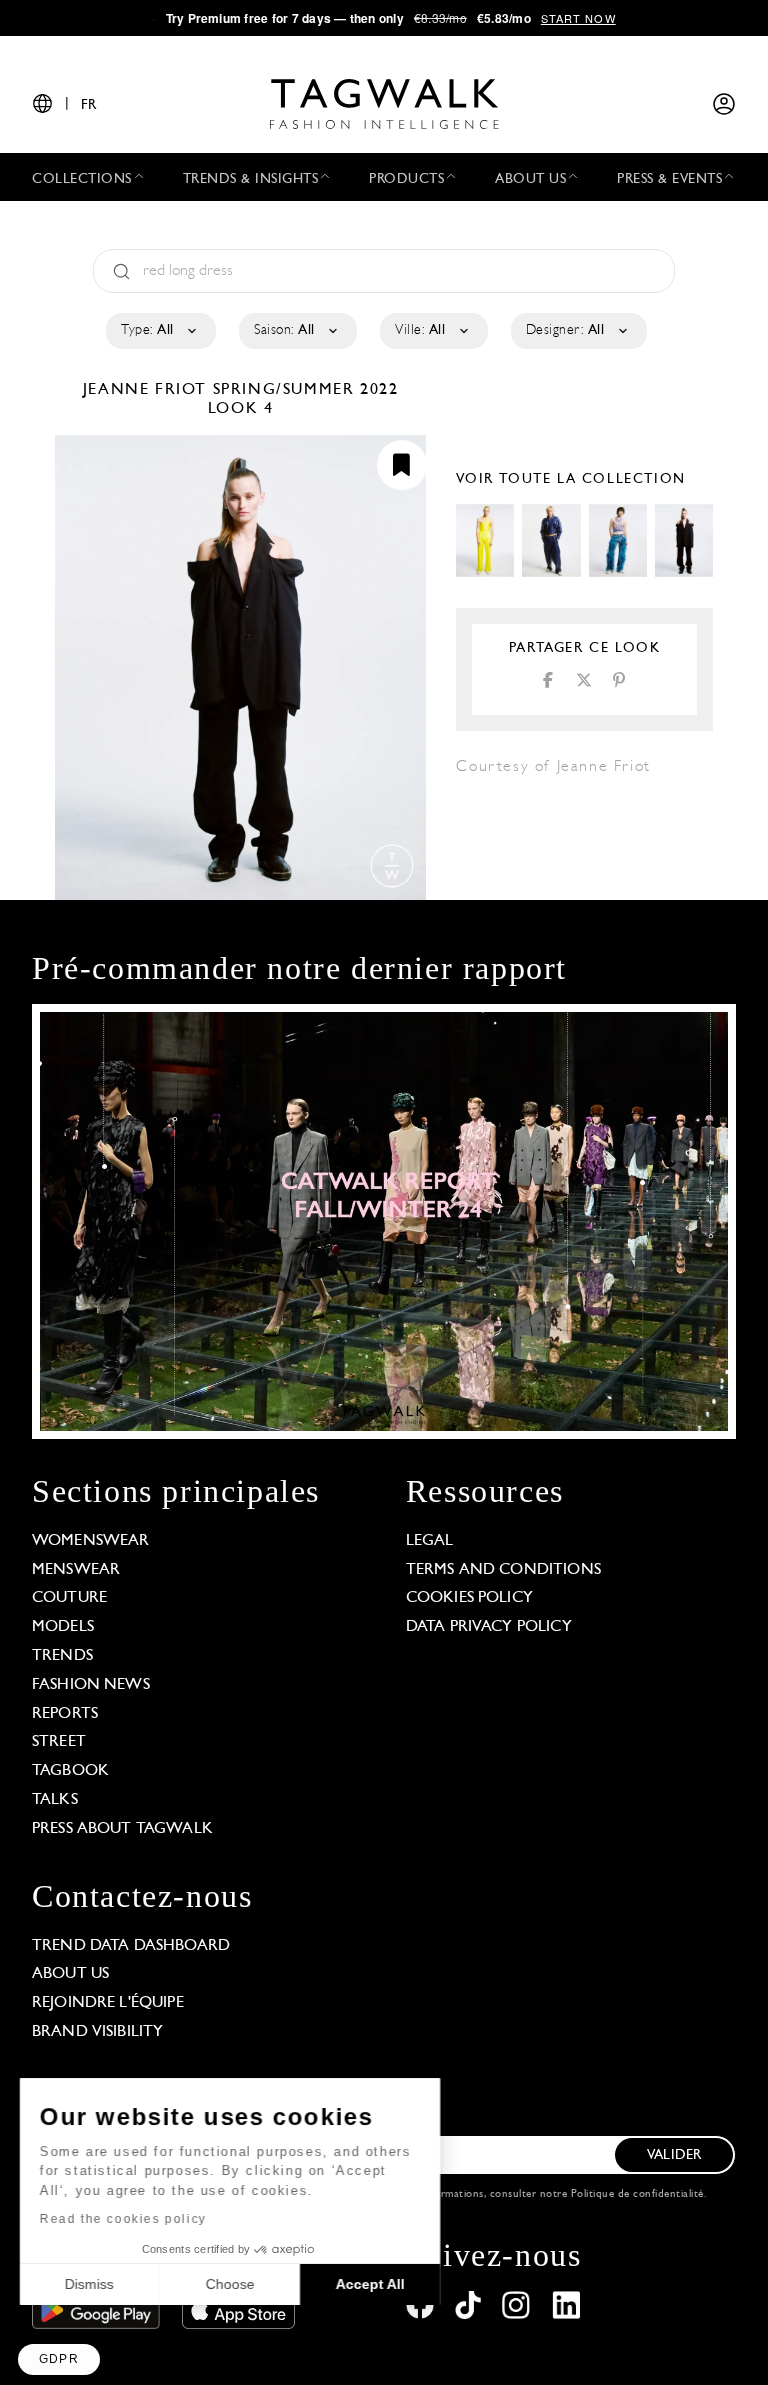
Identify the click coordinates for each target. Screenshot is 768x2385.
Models (63, 1627)
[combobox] (159, 331)
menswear (76, 1570)
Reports (65, 1714)
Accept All (370, 2284)
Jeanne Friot (148, 390)
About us (70, 1974)
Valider (674, 2155)
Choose (229, 2284)
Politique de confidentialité (637, 2194)
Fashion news (91, 1685)
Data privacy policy (489, 1627)
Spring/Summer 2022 (306, 390)
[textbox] (159, 331)
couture (69, 1598)
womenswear (91, 1541)
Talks (55, 1800)
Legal (430, 1541)
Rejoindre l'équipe (108, 2003)
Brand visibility (97, 2032)
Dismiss (89, 2284)
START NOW (578, 18)
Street (59, 1742)
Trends (62, 1656)
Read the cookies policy (123, 2219)
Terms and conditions (503, 1570)
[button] (59, 2359)
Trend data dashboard (131, 1946)
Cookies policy (469, 1598)
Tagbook (70, 1771)
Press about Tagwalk (122, 1829)
